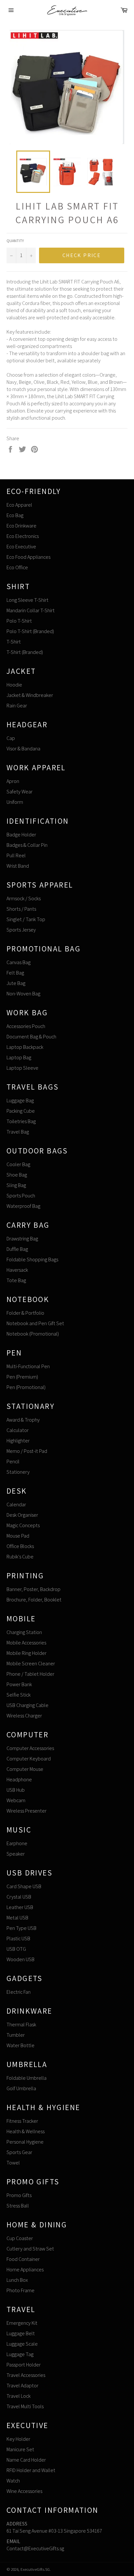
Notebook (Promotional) (33, 1334)
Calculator (18, 1430)
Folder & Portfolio (25, 1313)
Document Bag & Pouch (31, 1037)
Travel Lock (19, 2396)
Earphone (17, 1843)
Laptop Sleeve (22, 1068)
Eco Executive (21, 547)
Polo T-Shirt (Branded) (30, 631)
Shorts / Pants (21, 909)
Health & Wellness (26, 2131)
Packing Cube (21, 1111)
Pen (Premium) (22, 1377)
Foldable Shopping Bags (32, 1259)
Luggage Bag (20, 1100)
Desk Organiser (22, 1515)
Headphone (19, 1780)
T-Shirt (14, 642)
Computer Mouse (25, 1769)
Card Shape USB (24, 1886)
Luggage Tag (20, 2354)
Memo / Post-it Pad (27, 1451)
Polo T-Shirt (19, 621)
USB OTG (16, 1949)
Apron (13, 781)
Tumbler (16, 2035)
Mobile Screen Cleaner (31, 1664)
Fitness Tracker (22, 2121)
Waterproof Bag (23, 1206)
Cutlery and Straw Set (30, 2249)
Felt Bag (15, 973)
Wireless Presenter (27, 1811)
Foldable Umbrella (27, 2078)
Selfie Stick (19, 1695)
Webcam (16, 1800)
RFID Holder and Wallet (31, 2470)
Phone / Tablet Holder (30, 1674)
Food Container (23, 2259)
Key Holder (18, 2439)
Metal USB (17, 1918)
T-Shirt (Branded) (25, 652)
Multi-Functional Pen (28, 1366)
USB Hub (16, 1790)
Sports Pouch (21, 1196)
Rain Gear (17, 706)
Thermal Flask (21, 2025)
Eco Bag (15, 515)
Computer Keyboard (29, 1759)
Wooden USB (20, 1959)
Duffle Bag (17, 1249)
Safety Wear (20, 792)
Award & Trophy (23, 1420)
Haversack (17, 1270)
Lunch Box (17, 2280)
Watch (13, 2481)
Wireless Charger (24, 1716)
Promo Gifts (19, 2195)
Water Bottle (20, 2045)
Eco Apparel (19, 505)
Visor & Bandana (23, 749)
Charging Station (24, 1632)
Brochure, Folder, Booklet (34, 1600)
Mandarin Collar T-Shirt (31, 610)
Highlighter (18, 1441)
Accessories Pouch (26, 1026)
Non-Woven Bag (23, 994)
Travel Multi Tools (25, 2406)
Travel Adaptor (22, 2386)
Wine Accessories (24, 2491)
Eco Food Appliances (28, 557)
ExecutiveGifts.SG (35, 2569)
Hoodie (14, 685)
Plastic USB (18, 1939)
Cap (11, 738)
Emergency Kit (22, 2323)
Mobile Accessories (26, 1643)
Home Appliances (25, 2270)
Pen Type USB (21, 1928)
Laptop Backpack (25, 1047)
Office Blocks (20, 1546)
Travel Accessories (26, 2375)
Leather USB (20, 1907)
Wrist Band (18, 866)
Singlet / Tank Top (26, 919)
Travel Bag (18, 1132)
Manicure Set (20, 2449)
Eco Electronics (23, 536)
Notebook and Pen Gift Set (35, 1323)
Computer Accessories (30, 1748)
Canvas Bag (19, 962)
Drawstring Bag (22, 1239)
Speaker (16, 1854)
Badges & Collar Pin (27, 845)
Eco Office (17, 567)
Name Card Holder (26, 2460)
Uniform (15, 802)
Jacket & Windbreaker (30, 695)
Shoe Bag (17, 1175)
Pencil (13, 1462)
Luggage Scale (22, 2344)
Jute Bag (16, 983)
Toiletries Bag (21, 1121)
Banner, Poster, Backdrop (33, 1589)
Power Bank (19, 1684)
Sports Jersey (21, 930)
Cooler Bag (18, 1164)
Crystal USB (19, 1897)
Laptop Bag (19, 1057)
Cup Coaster (20, 2238)
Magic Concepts (23, 1525)
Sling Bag (16, 1185)
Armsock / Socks (24, 898)
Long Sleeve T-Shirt (27, 600)
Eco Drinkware (21, 526)
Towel (13, 2163)
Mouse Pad (18, 1536)
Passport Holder (24, 2365)
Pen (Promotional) (26, 1387)
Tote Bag (16, 1280)
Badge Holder (21, 835)
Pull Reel (16, 855)
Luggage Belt (21, 2333)
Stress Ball (18, 2206)
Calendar (16, 1505)
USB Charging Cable (27, 1705)
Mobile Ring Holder (27, 1653)
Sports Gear (19, 2152)
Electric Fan (19, 1992)
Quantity (15, 241)
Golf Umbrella (21, 2088)
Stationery (18, 1472)
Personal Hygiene (25, 2142)
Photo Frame (20, 2290)
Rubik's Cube (20, 1557)
